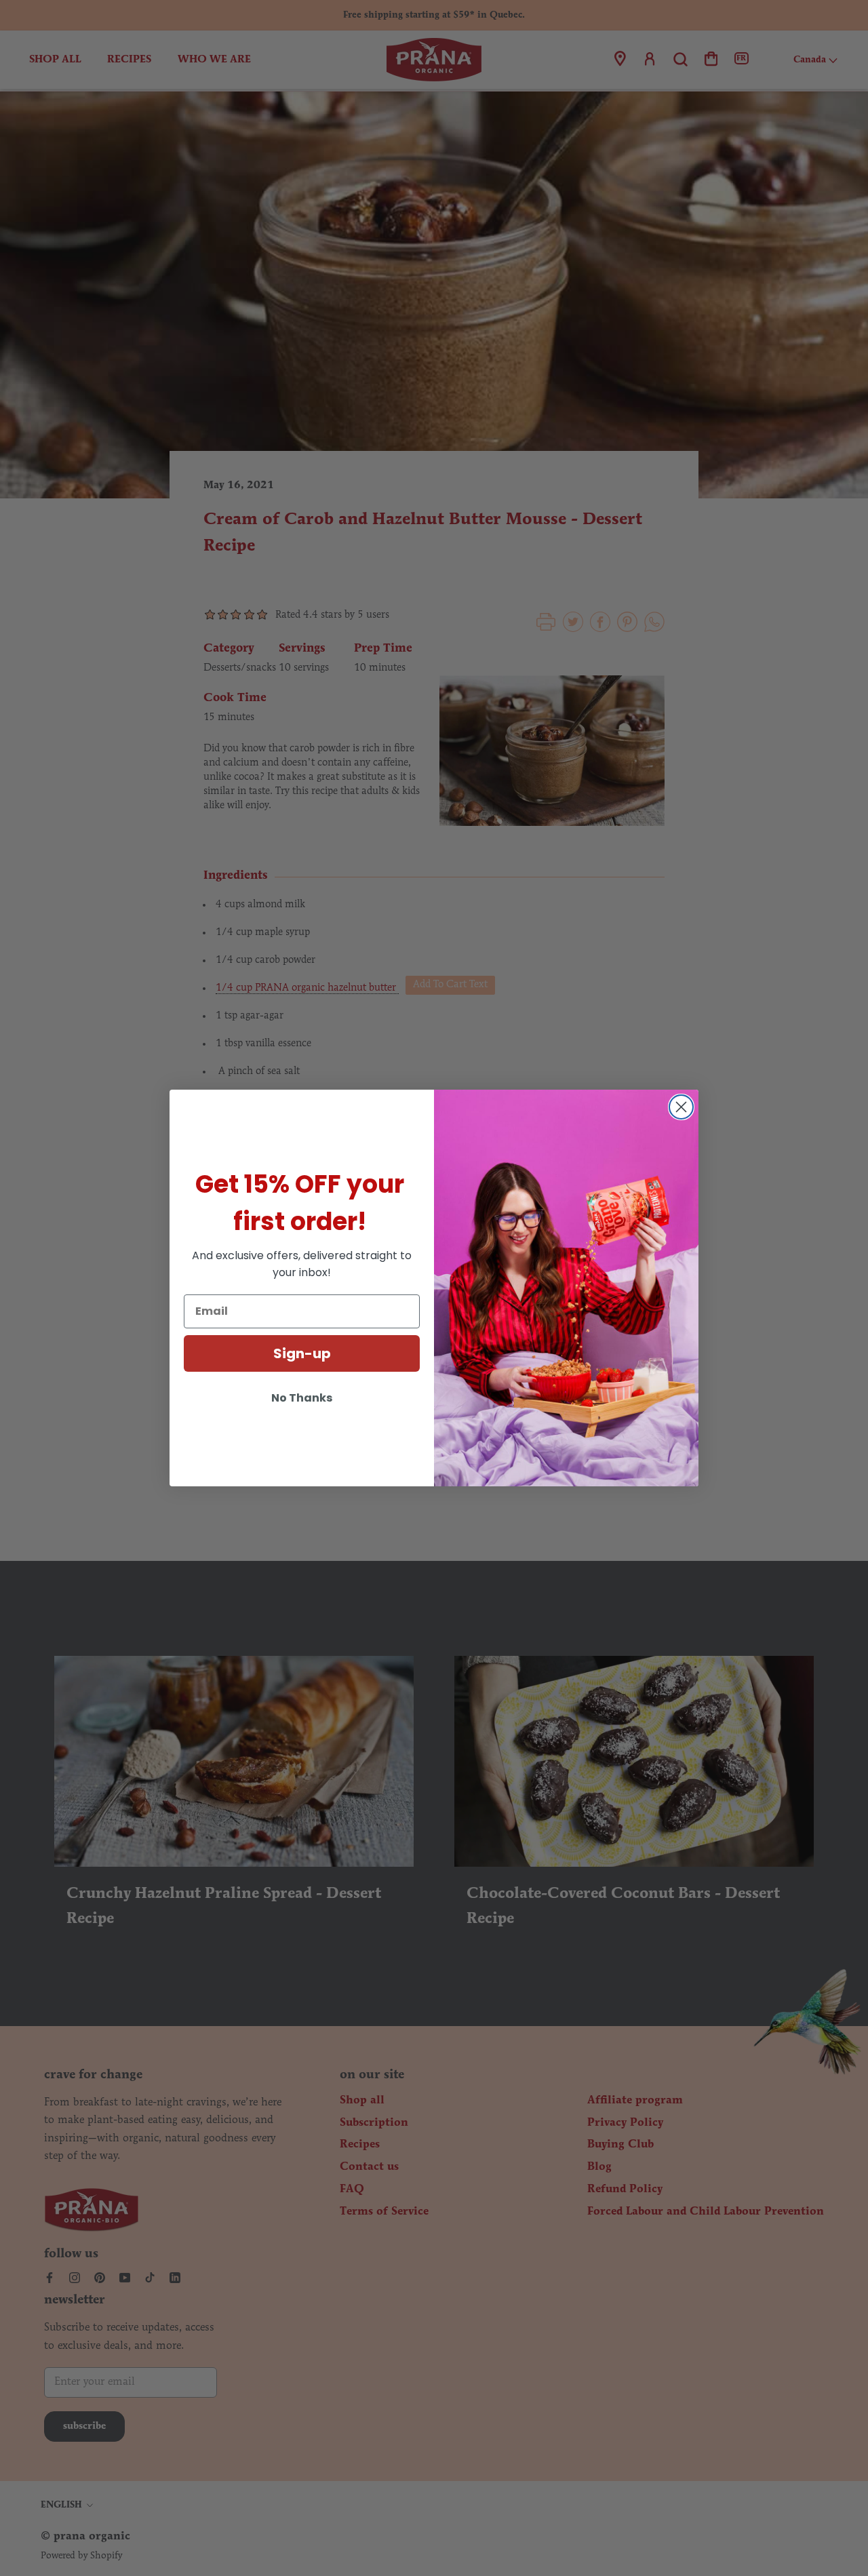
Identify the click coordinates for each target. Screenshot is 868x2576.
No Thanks (302, 1398)
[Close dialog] (681, 1107)
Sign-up (302, 1353)
